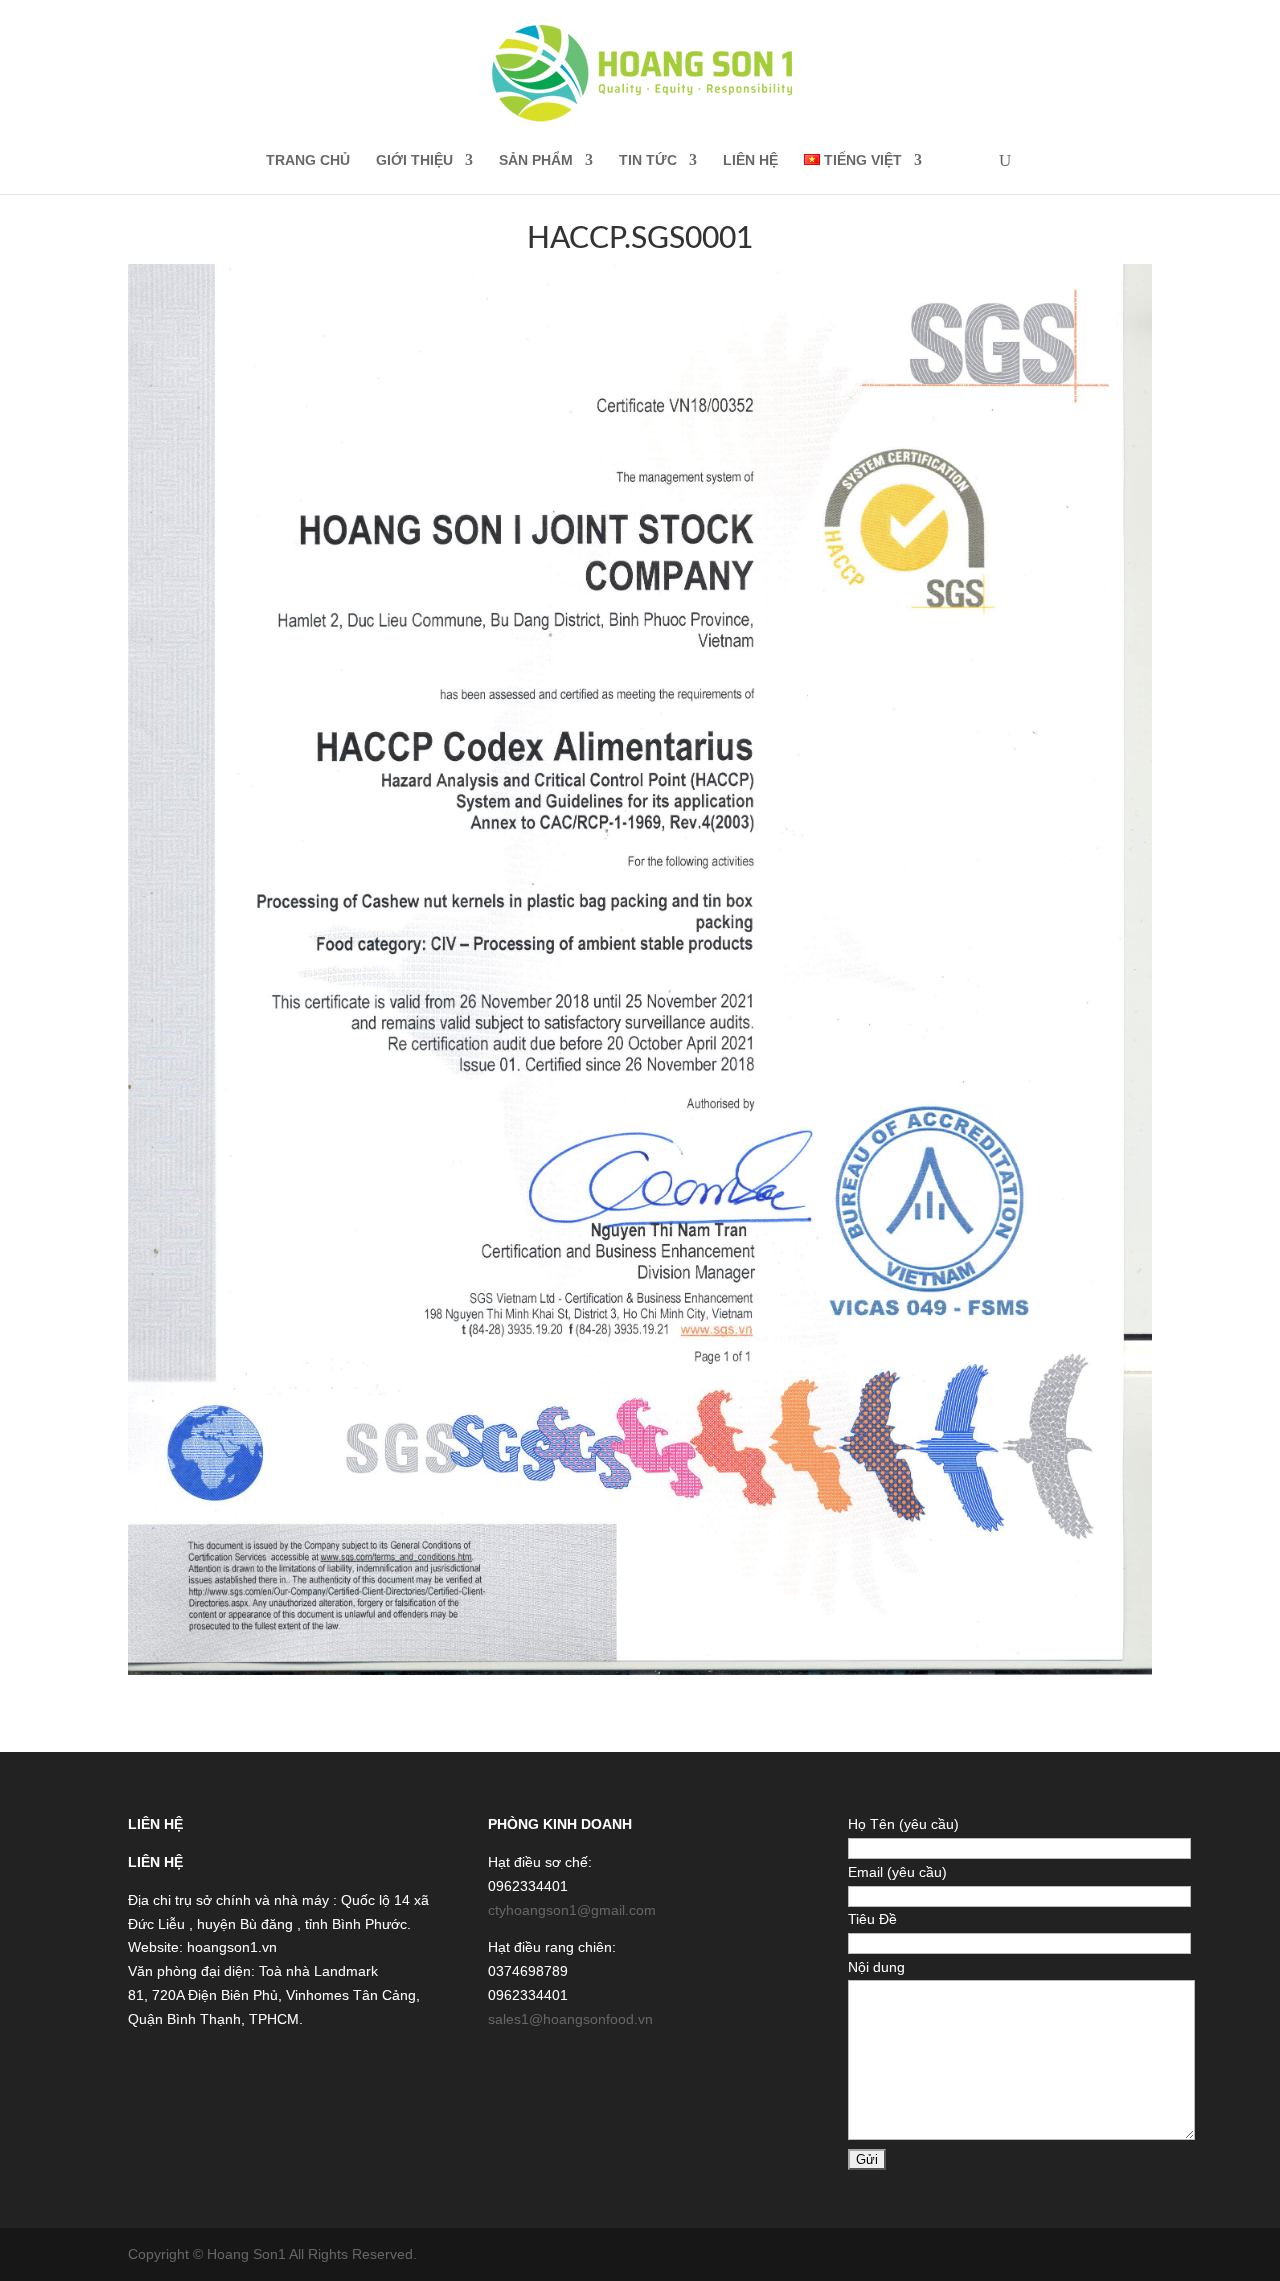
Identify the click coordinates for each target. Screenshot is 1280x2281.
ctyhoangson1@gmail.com (572, 1910)
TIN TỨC (648, 160)
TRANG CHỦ (308, 160)
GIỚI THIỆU (414, 160)
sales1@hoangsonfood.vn (570, 2019)
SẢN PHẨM (536, 160)
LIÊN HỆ (750, 160)
